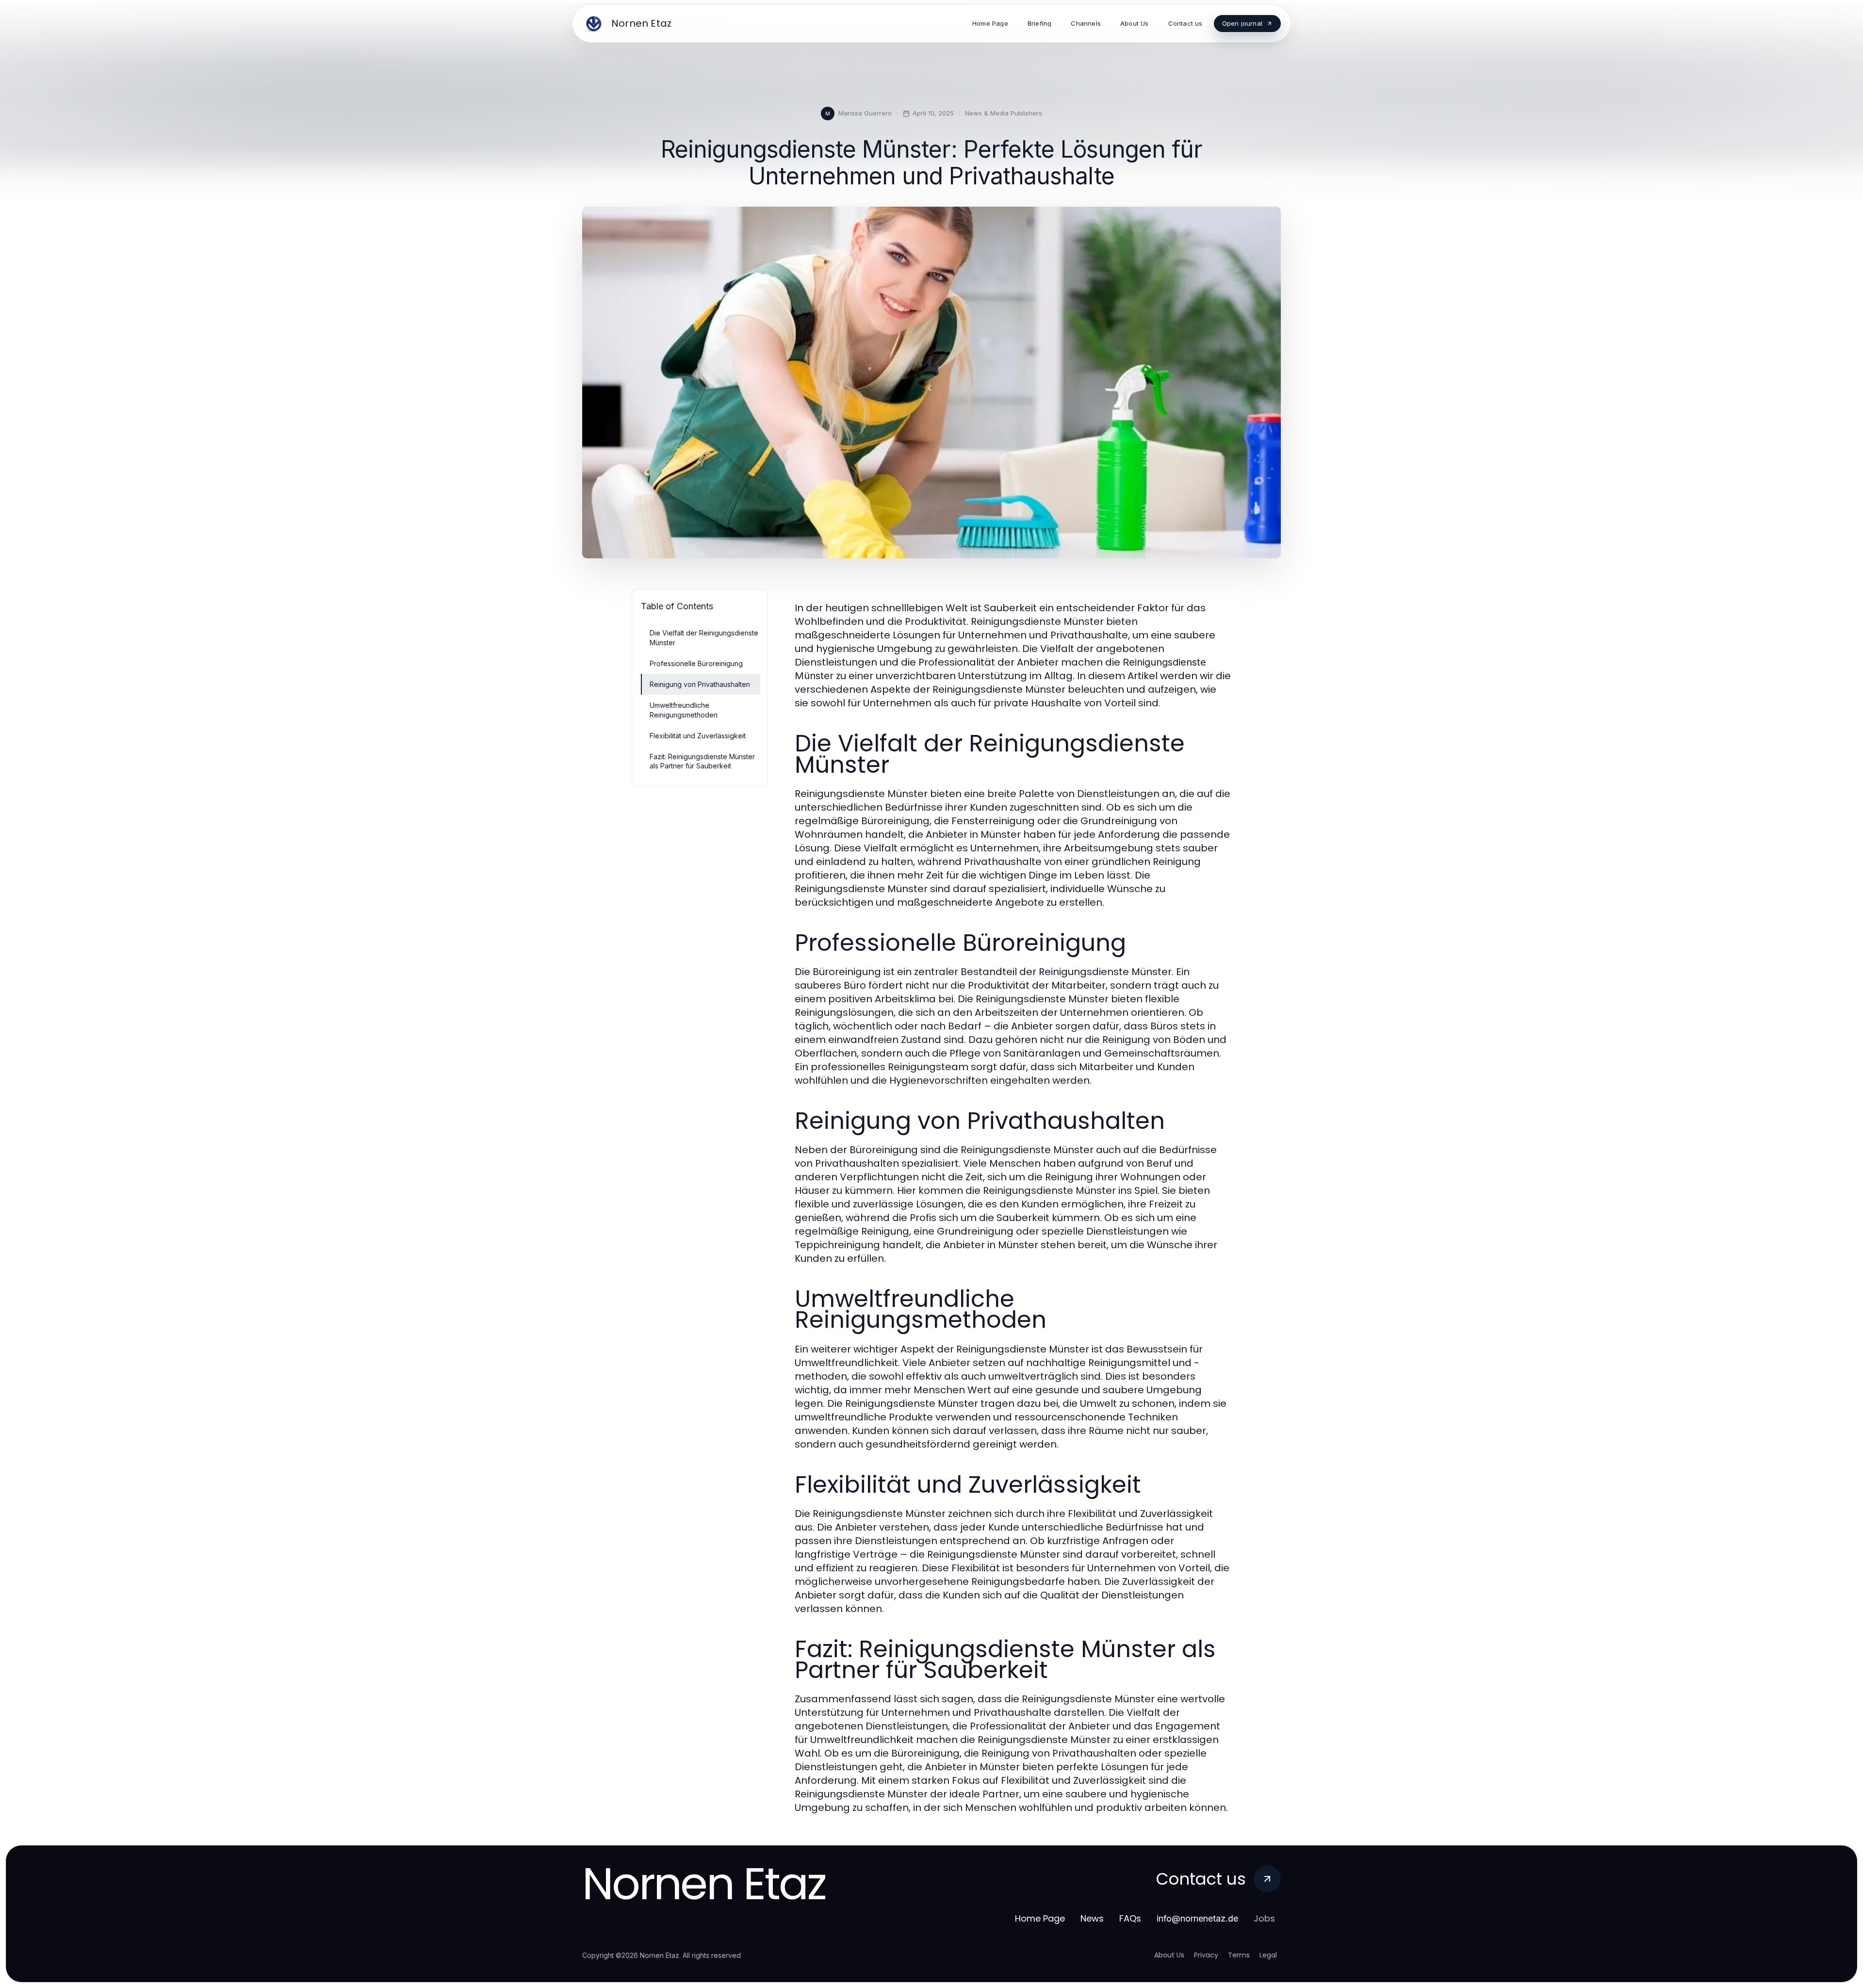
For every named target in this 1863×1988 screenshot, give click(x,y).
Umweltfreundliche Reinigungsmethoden (684, 710)
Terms (1239, 1955)
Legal (1268, 1955)
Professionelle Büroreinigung (696, 663)
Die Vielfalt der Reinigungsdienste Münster (704, 637)
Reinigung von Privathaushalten (700, 684)
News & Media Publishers (1004, 113)
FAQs (1130, 1918)
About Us (1169, 1955)
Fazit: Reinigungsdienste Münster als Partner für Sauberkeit (702, 761)
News (1092, 1918)
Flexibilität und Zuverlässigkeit (698, 736)
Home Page (1040, 1918)
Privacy (1206, 1955)
